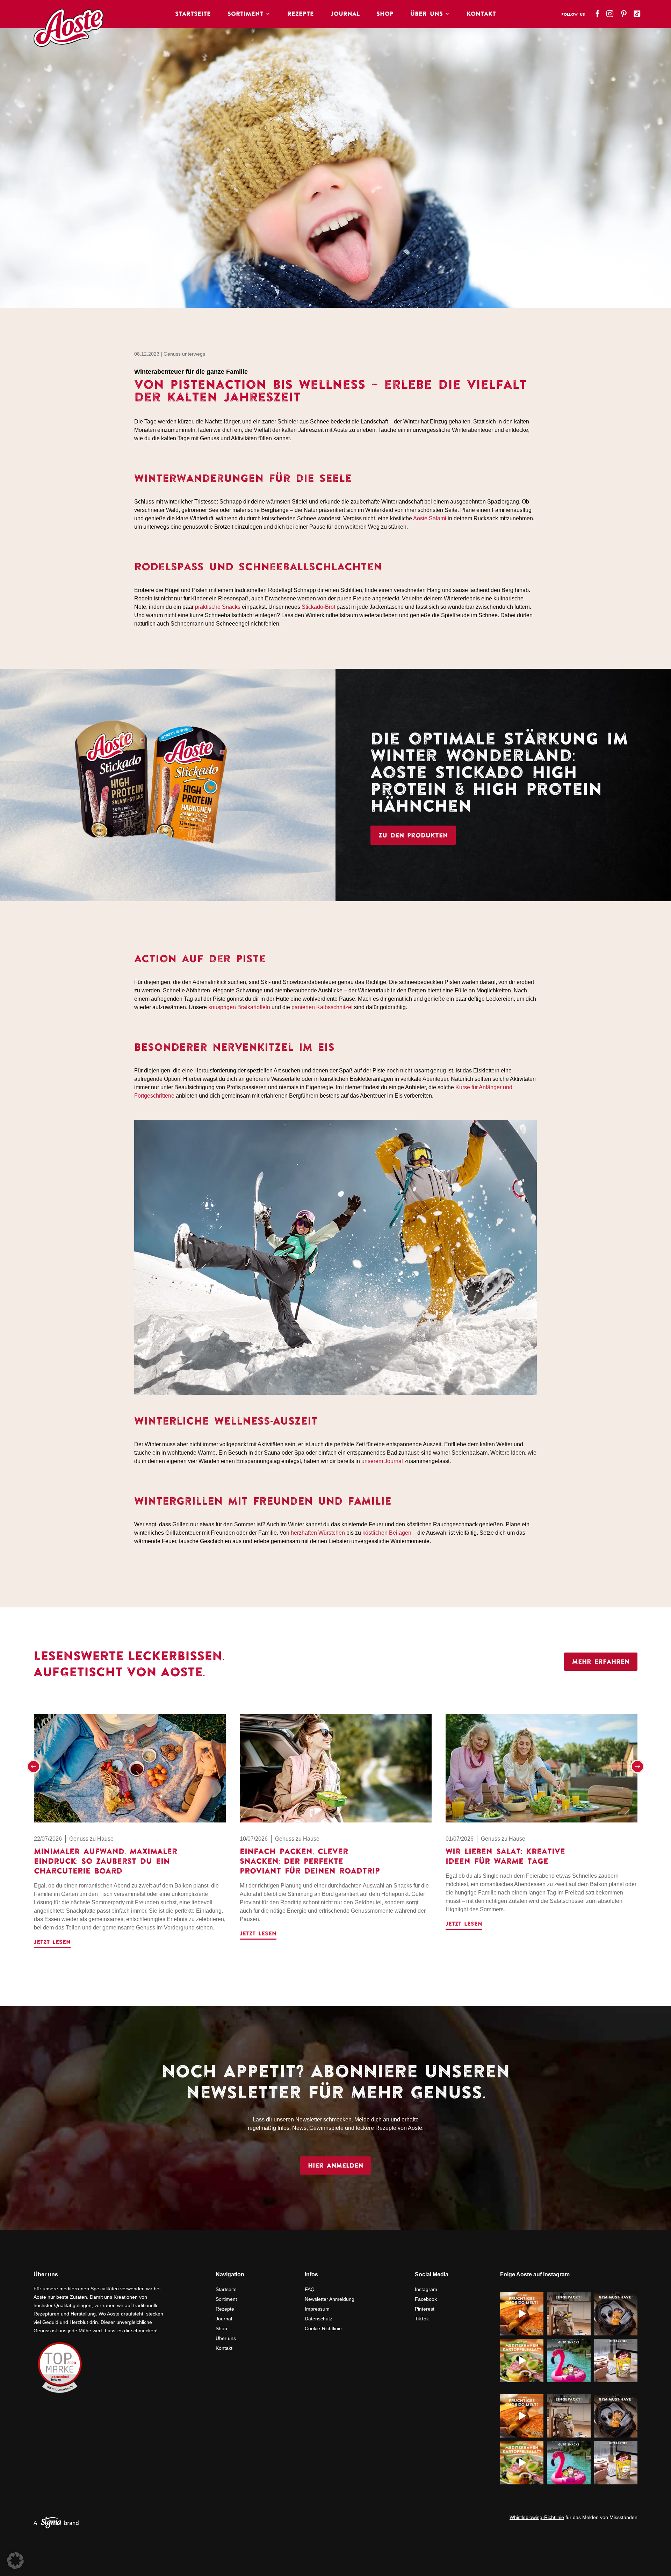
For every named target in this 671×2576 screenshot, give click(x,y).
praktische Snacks (218, 607)
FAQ (310, 2289)
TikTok (422, 2319)
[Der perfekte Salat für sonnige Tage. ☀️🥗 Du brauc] (522, 2361)
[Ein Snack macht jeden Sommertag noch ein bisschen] (569, 2361)
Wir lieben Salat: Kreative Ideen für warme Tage (505, 1856)
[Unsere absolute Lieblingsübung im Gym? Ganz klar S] (616, 2314)
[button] (34, 1767)
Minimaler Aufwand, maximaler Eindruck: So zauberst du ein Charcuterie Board (106, 1861)
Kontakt (481, 14)
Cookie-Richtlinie (323, 2328)
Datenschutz (319, 2319)
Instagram (426, 2289)
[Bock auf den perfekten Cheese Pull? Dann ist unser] (522, 2314)
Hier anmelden (335, 2165)
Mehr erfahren (601, 1661)
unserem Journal (382, 1461)
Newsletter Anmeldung (330, 2299)
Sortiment (246, 14)
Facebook (426, 2299)
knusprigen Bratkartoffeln (239, 1007)
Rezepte (301, 14)
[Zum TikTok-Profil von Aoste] (638, 12)
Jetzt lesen (52, 1942)
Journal (345, 14)
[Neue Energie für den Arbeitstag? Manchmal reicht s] (616, 2361)
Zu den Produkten (413, 835)
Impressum (317, 2309)
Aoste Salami (430, 518)
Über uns (226, 2338)
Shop (385, 14)
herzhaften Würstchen (318, 1533)
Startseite (193, 14)
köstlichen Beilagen (387, 1533)
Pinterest (425, 2309)
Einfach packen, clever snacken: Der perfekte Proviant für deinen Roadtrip (310, 1861)
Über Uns (427, 14)
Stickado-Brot (318, 607)
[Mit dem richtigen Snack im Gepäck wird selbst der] (569, 2314)
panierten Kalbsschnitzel (322, 1007)
